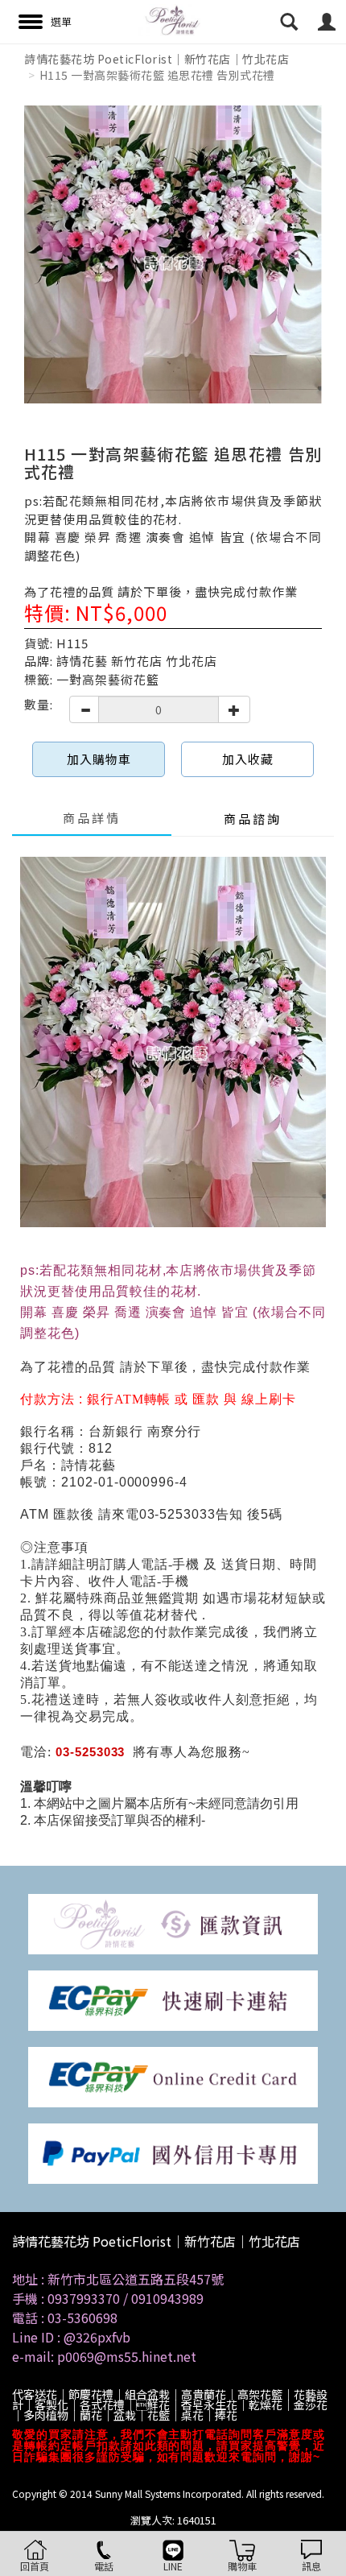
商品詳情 (92, 818)
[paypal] (173, 2152)
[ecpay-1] (173, 2076)
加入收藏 (248, 759)
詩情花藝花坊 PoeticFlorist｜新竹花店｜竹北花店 (157, 59)
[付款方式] (173, 1923)
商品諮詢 (253, 819)
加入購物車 (99, 759)
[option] (173, 254)
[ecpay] (173, 1999)
